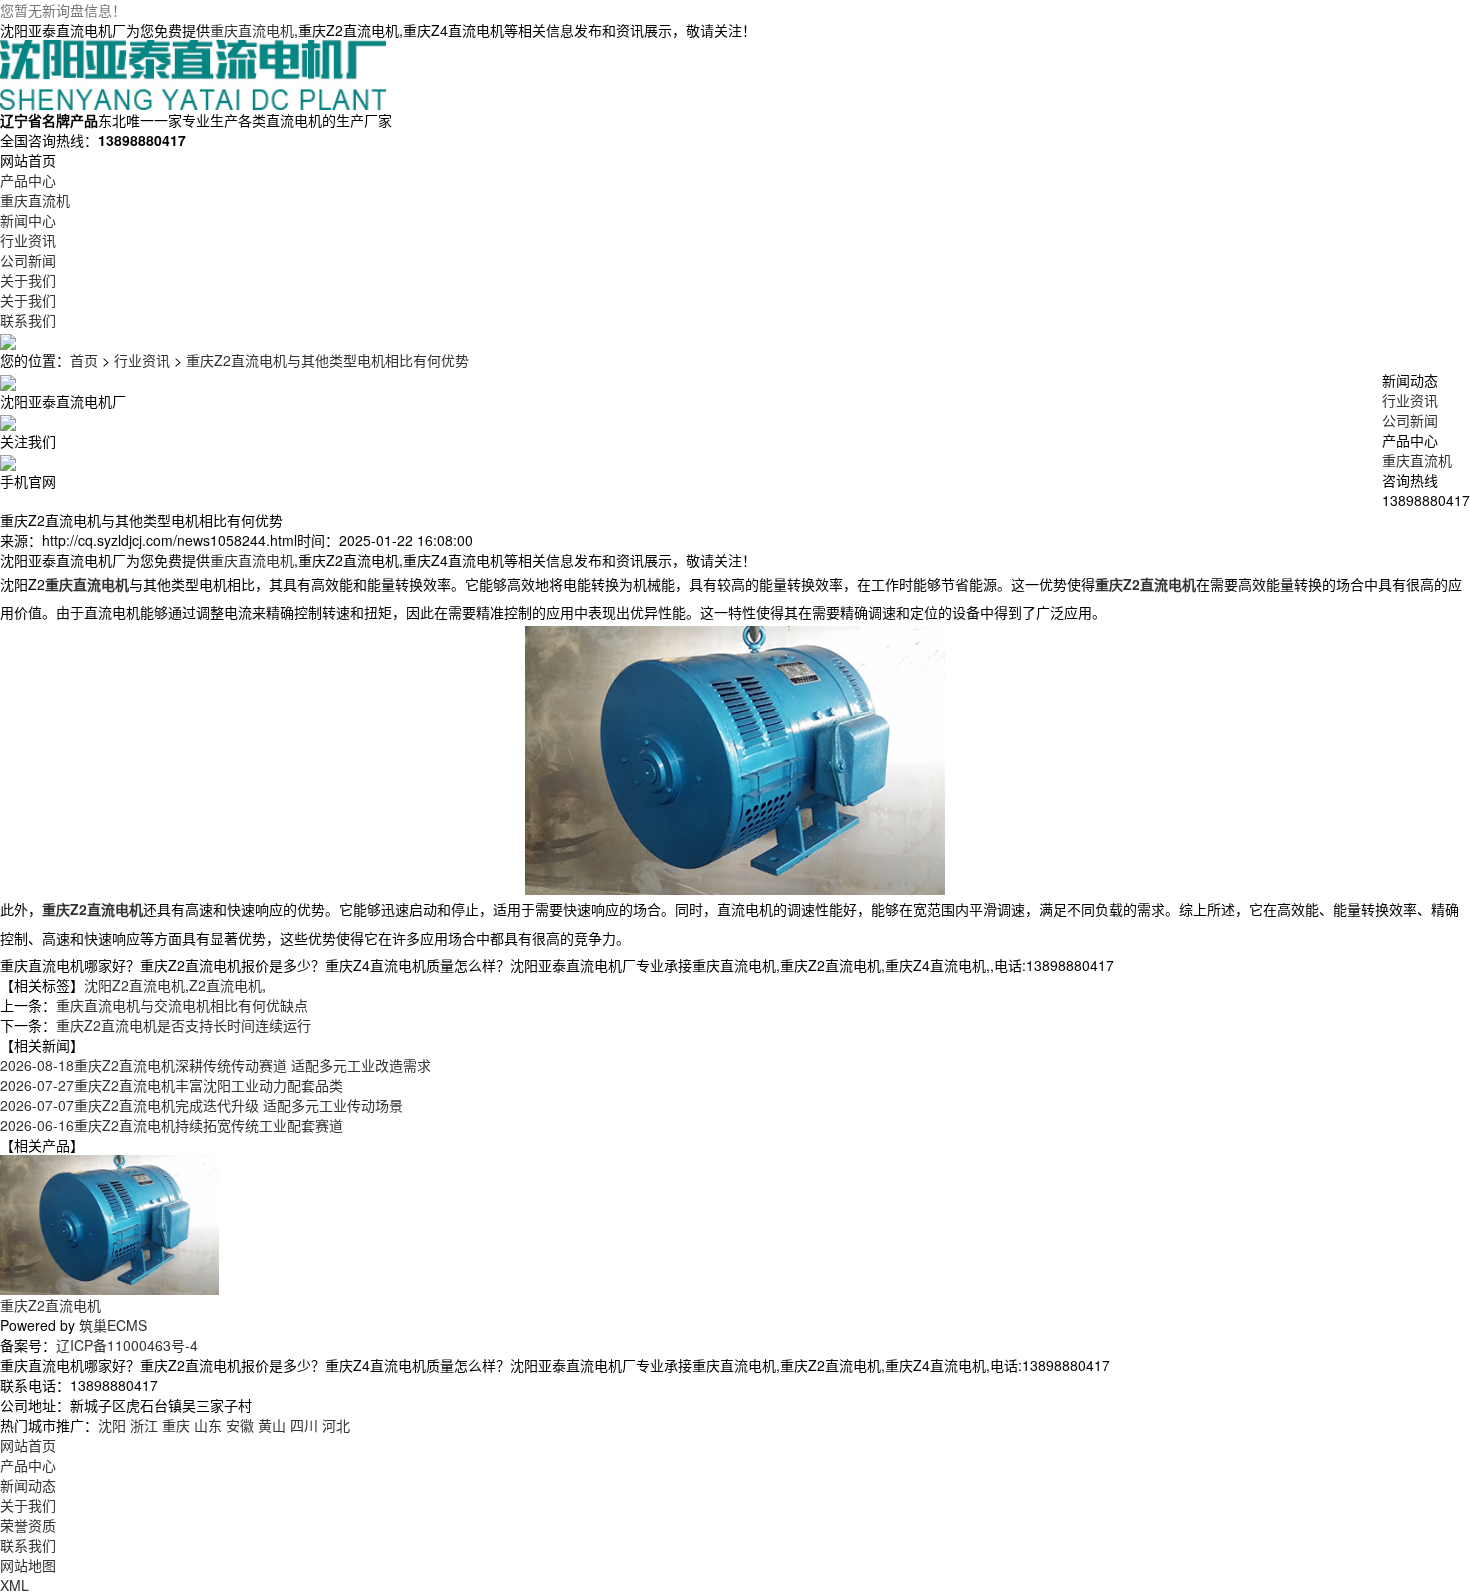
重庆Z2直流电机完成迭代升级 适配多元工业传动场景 (201, 1105)
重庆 (176, 1425)
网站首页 (28, 1445)
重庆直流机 (1417, 460)
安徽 (240, 1425)
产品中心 (28, 1465)
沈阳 (112, 1425)
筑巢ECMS (113, 1325)
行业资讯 (142, 360)
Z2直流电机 (225, 985)
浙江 (144, 1425)
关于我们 (28, 1505)
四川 (304, 1425)
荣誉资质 (28, 1525)
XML (14, 1585)
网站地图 (28, 1565)
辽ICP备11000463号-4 (127, 1345)
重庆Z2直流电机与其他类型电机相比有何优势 (327, 360)
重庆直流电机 (252, 30)
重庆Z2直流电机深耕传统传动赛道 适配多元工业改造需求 (215, 1065)
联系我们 (28, 1545)
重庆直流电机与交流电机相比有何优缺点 (182, 1005)
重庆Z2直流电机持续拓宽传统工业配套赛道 (171, 1125)
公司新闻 (1410, 420)
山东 (208, 1425)
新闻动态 (28, 1485)
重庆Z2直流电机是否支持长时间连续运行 (183, 1025)
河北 (336, 1425)
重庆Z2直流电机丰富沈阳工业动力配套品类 (171, 1085)
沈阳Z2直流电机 (134, 985)
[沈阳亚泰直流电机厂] (193, 73)
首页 (84, 360)
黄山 (272, 1425)
